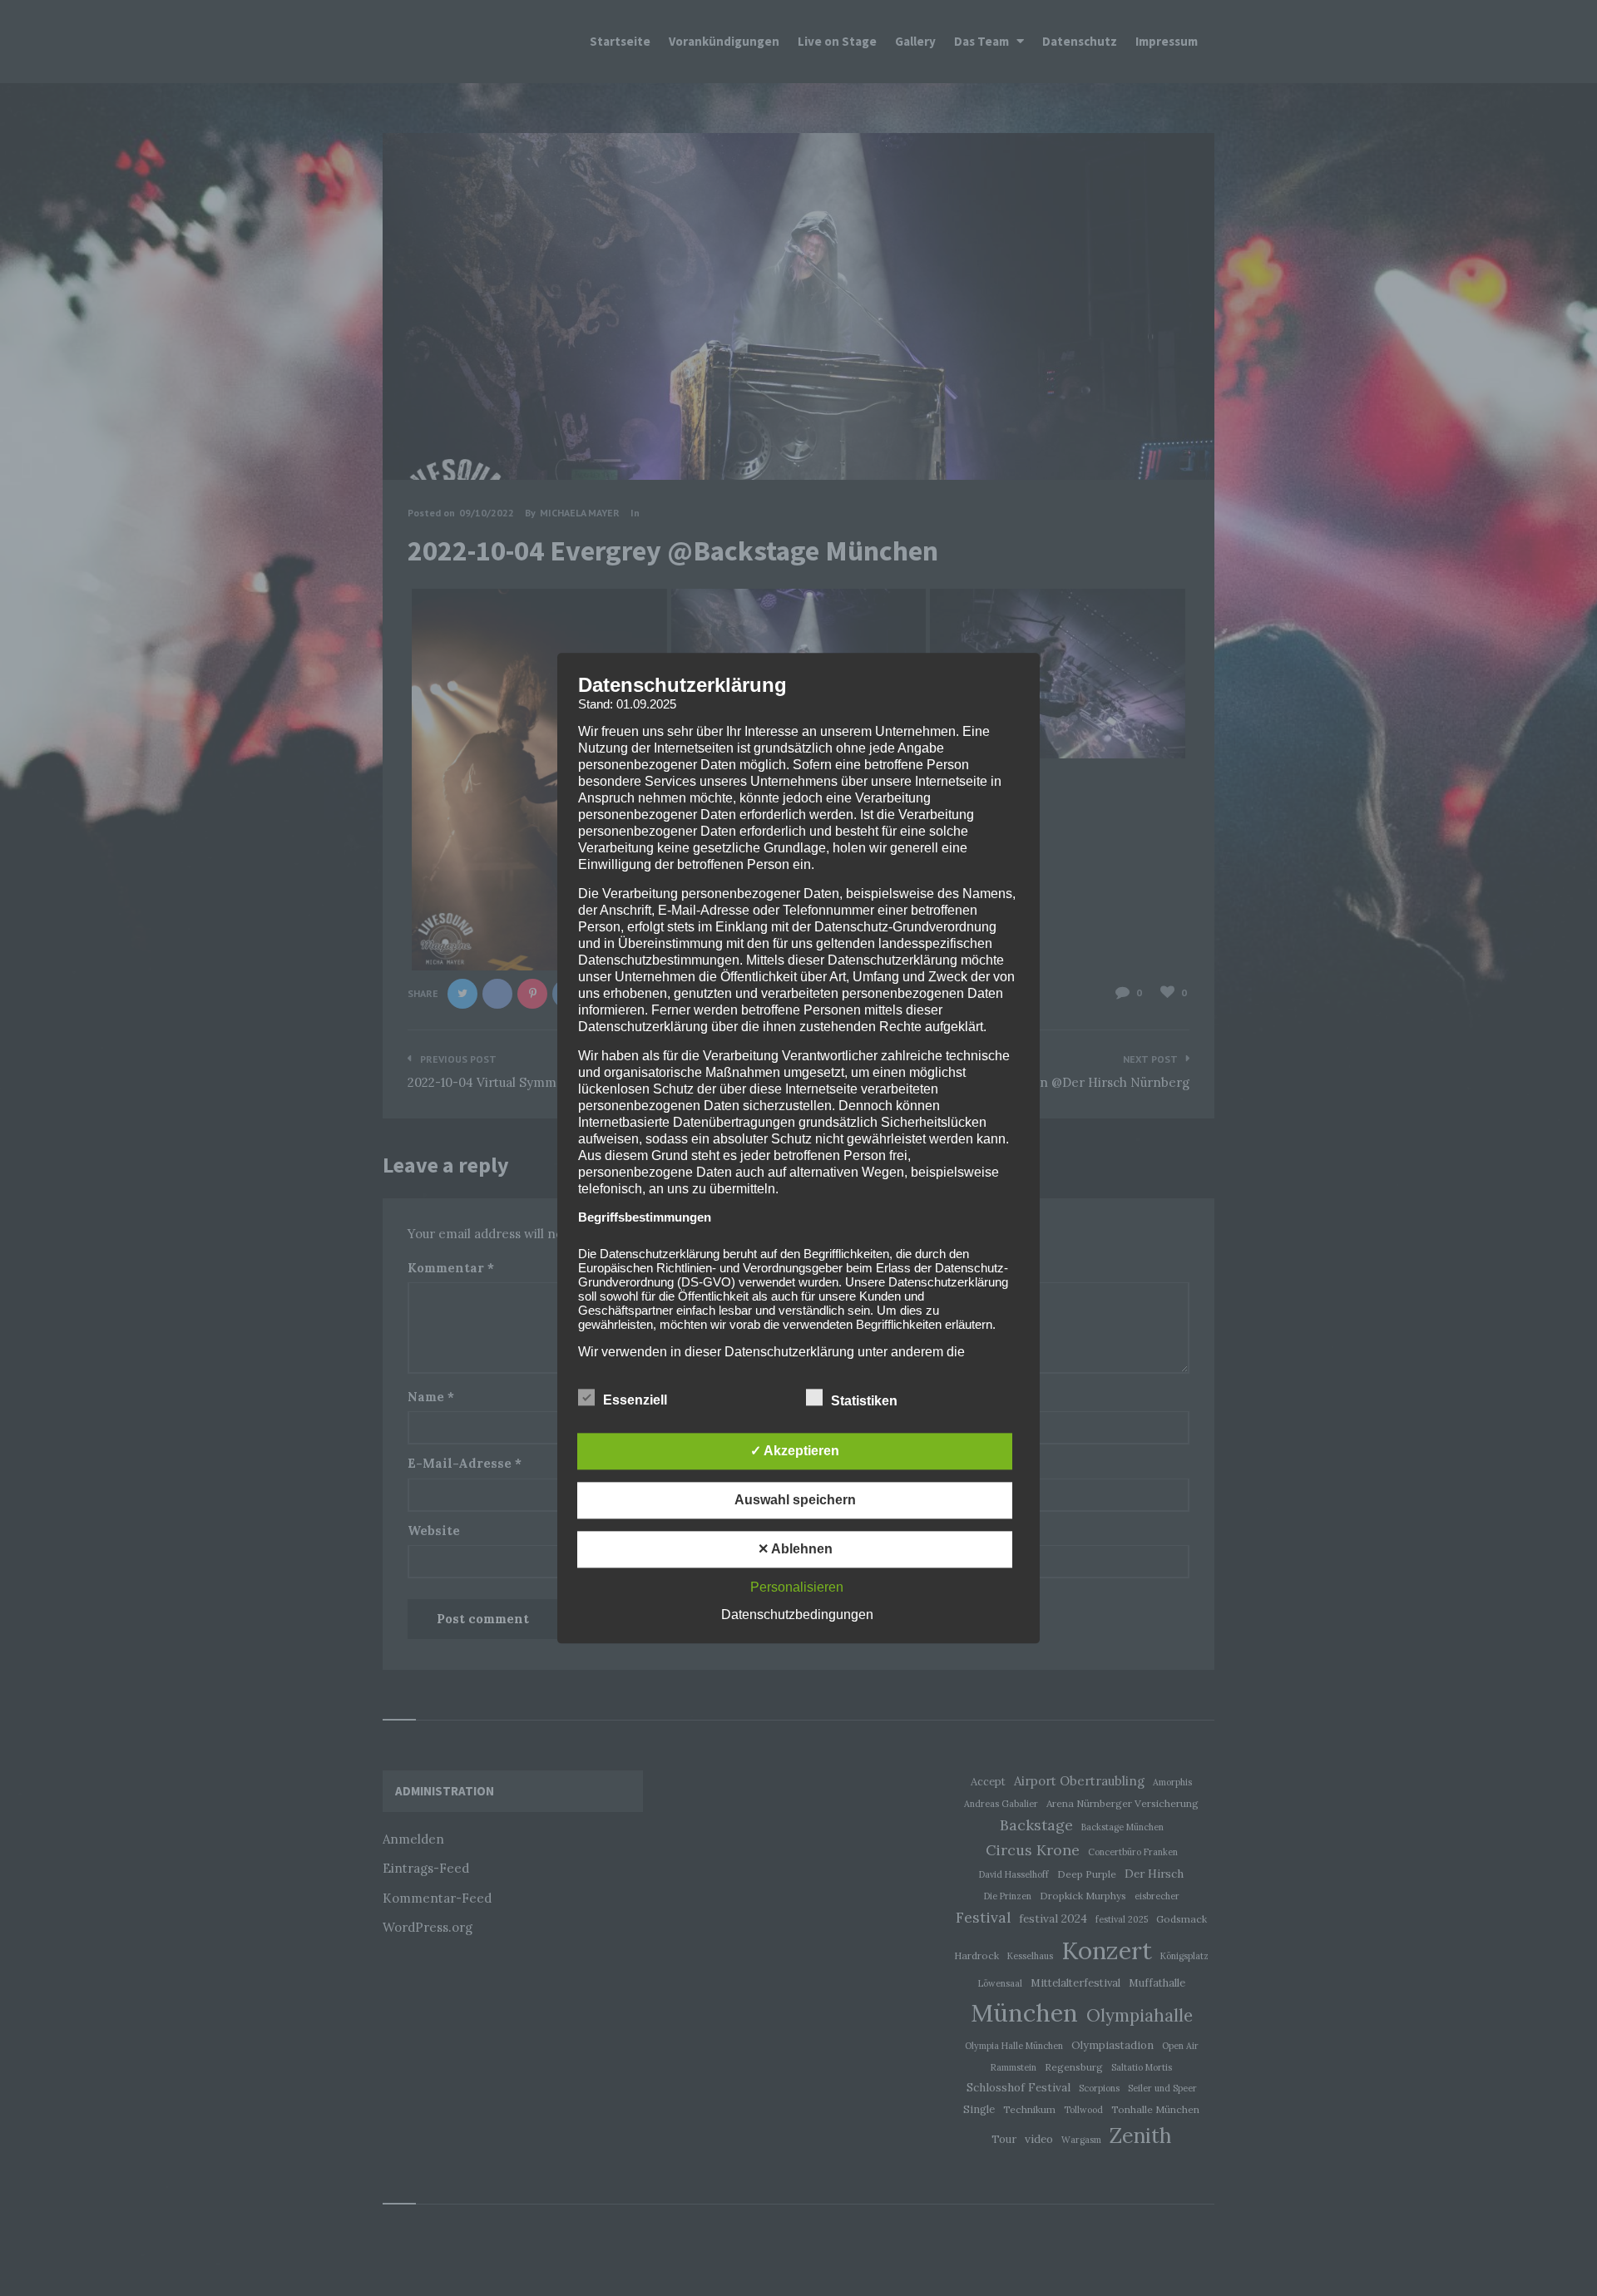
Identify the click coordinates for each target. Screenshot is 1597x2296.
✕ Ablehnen (795, 1549)
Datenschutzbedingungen (797, 1615)
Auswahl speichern (795, 1500)
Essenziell (637, 1400)
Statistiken (866, 1401)
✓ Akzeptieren (795, 1451)
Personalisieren (797, 1587)
